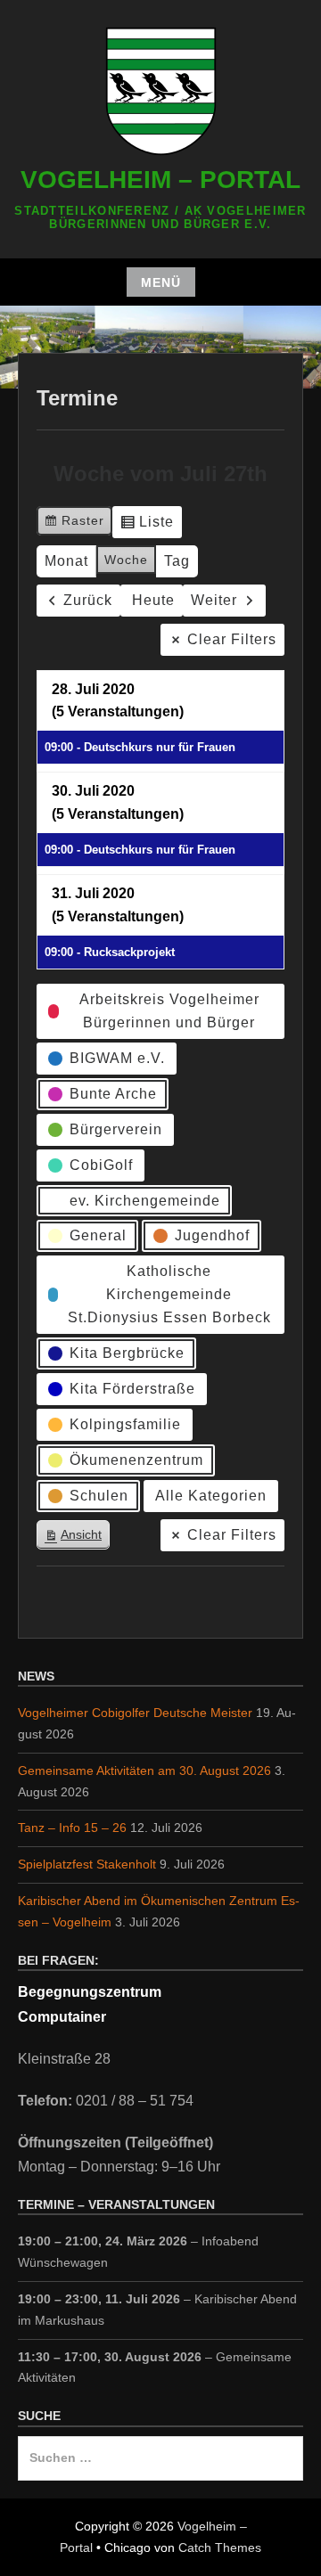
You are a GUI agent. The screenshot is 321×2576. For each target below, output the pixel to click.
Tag (177, 561)
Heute (153, 600)
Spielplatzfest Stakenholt (87, 1864)
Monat (66, 561)
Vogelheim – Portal (160, 180)
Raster (74, 524)
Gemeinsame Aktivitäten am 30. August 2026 (144, 1770)
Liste (147, 526)
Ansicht (77, 1538)
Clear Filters (232, 639)
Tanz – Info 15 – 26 (72, 1828)
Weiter (214, 600)
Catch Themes (220, 2547)
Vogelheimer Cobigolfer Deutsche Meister (135, 1713)
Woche (126, 560)
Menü (161, 282)
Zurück (88, 600)
